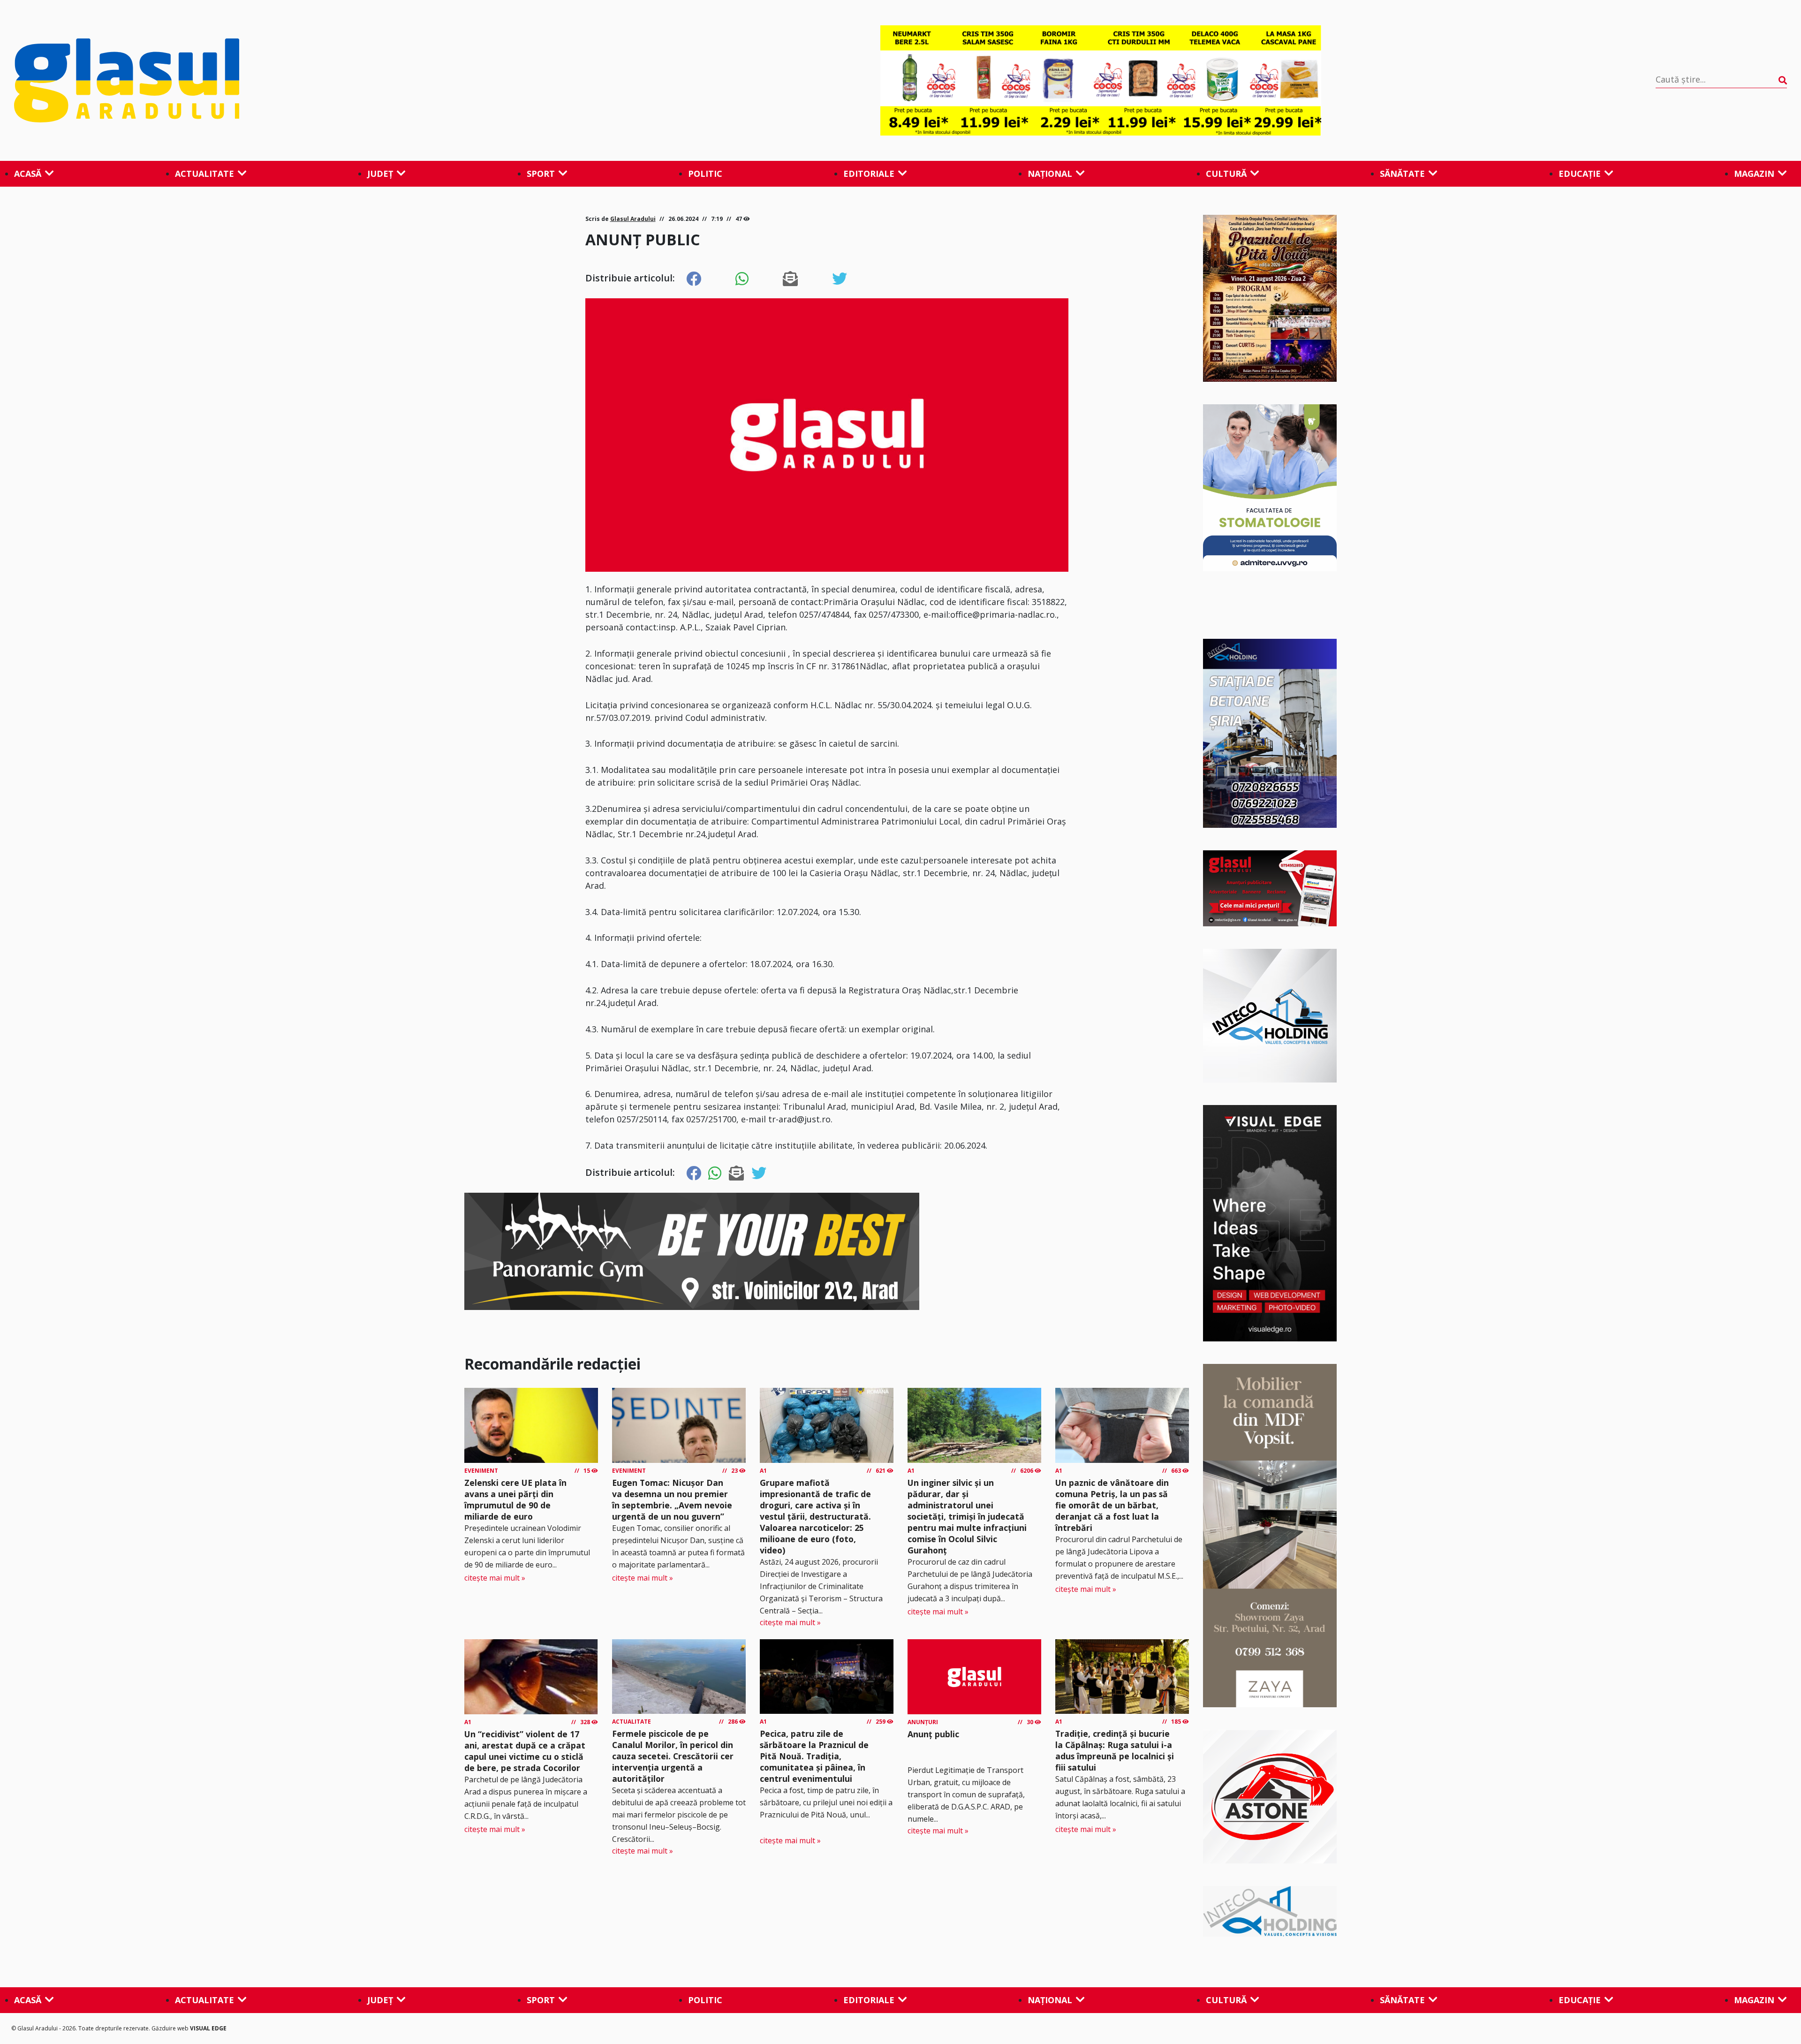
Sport (541, 174)
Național (1050, 174)
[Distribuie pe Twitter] (840, 279)
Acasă (28, 174)
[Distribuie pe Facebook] (694, 279)
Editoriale (869, 174)
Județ (380, 174)
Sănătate (1402, 174)
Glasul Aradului (633, 219)
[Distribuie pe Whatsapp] (742, 279)
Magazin (1754, 174)
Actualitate (204, 174)
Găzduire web (171, 2028)
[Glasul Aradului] (280, 81)
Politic (705, 174)
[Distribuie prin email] (790, 279)
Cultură (1226, 174)
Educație (1580, 174)
